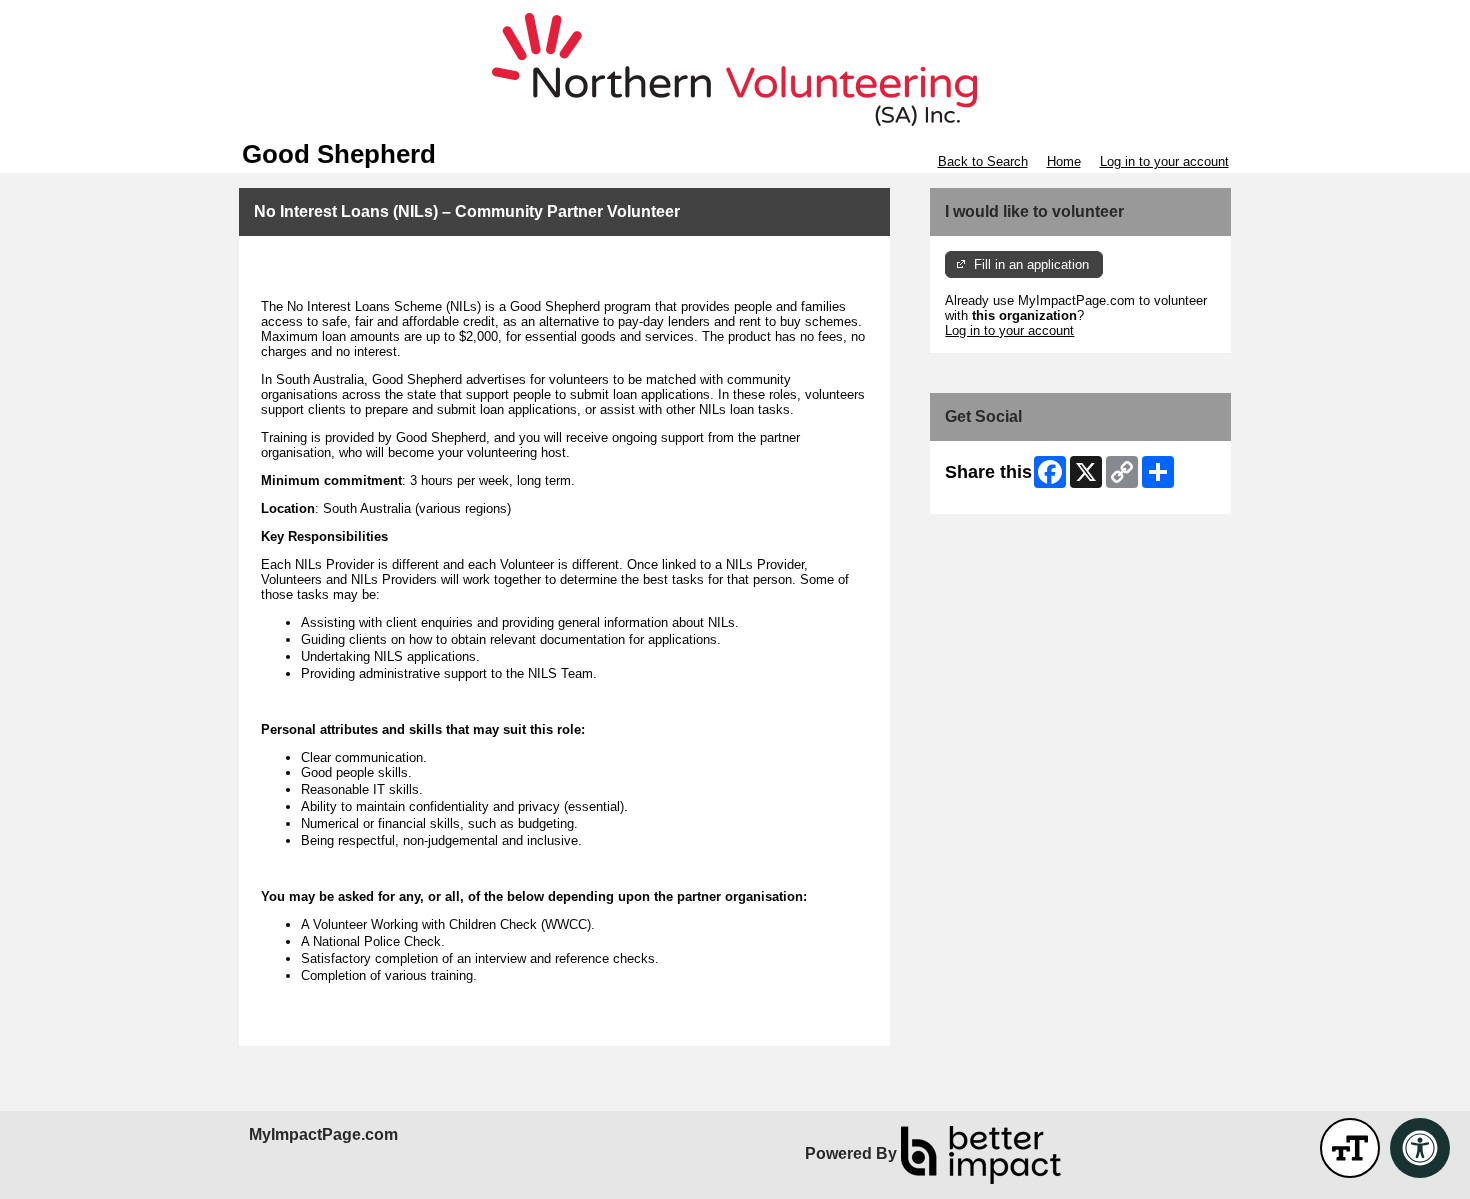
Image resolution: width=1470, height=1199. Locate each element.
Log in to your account (1164, 161)
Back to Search (983, 161)
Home (1064, 161)
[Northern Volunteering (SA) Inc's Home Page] (735, 70)
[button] (1350, 1148)
